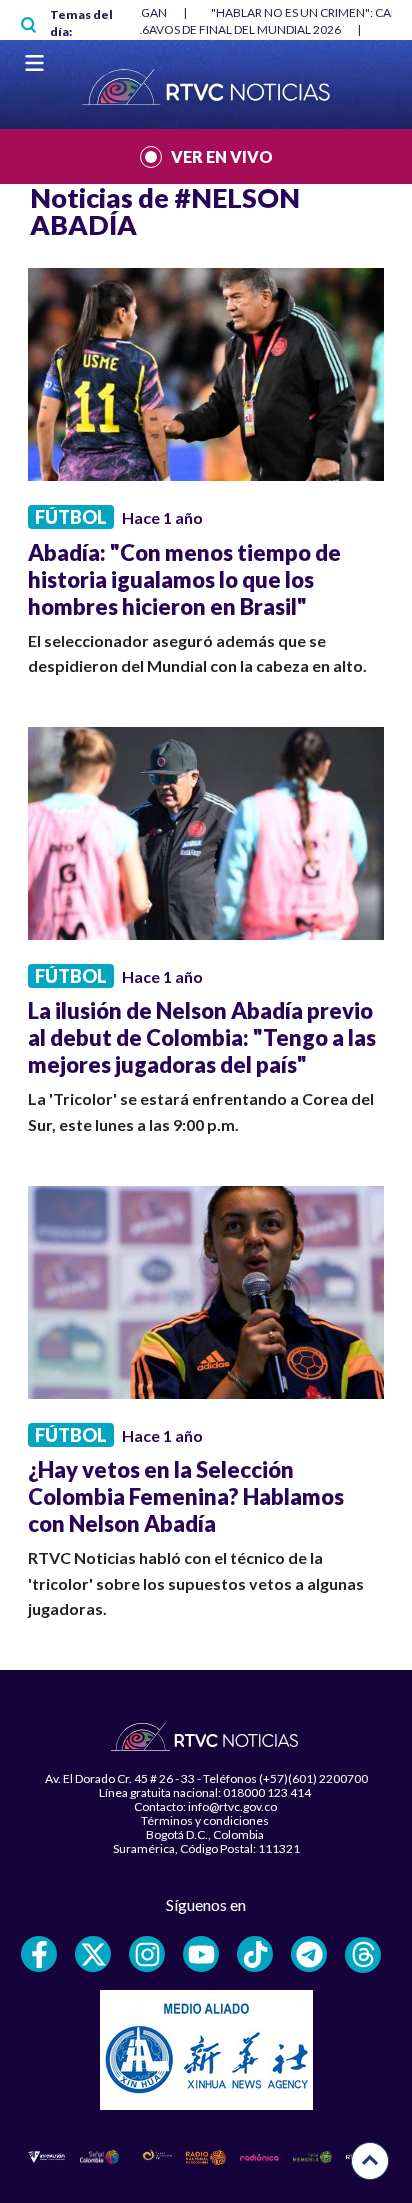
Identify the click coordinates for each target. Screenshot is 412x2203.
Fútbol (71, 517)
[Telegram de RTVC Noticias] (309, 1954)
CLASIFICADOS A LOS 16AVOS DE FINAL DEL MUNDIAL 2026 (179, 29)
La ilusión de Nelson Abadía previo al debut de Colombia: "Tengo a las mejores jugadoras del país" (202, 1037)
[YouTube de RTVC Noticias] (201, 1954)
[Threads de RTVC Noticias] (363, 1955)
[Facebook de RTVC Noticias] (39, 1954)
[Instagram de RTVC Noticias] (147, 1954)
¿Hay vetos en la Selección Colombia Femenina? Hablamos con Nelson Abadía (186, 1496)
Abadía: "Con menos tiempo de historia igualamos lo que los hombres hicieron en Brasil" (184, 579)
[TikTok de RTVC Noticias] (255, 1954)
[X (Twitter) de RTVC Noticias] (93, 1954)
